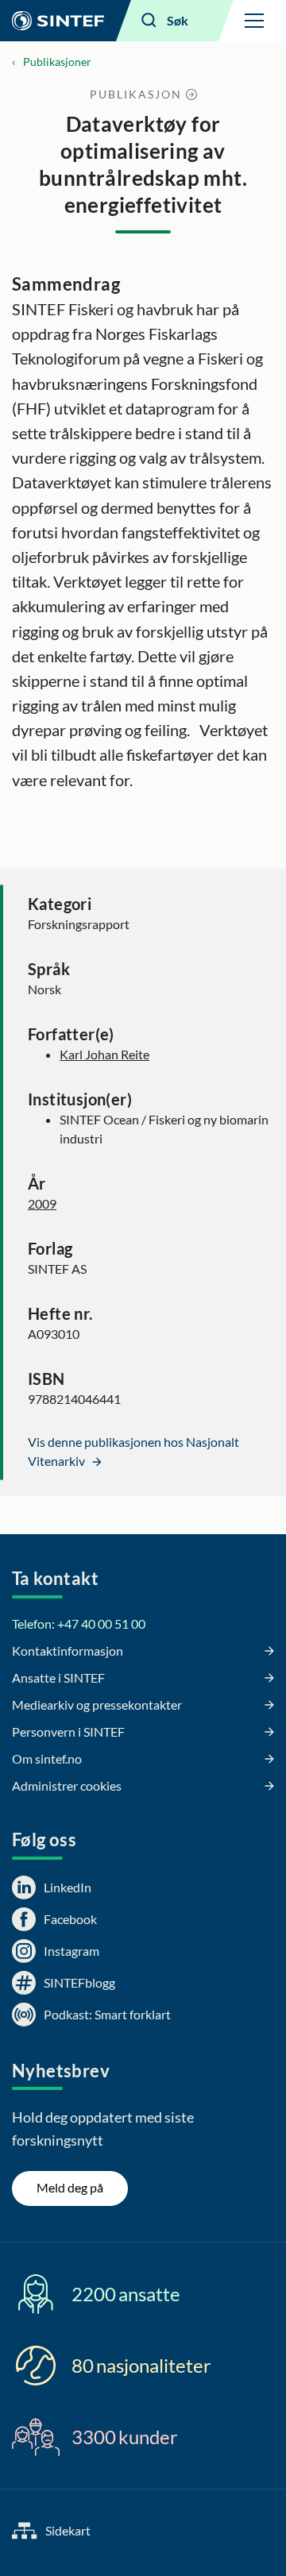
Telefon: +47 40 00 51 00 (79, 1623)
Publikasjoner (57, 62)
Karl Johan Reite (104, 1054)
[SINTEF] (58, 21)
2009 (42, 1203)
